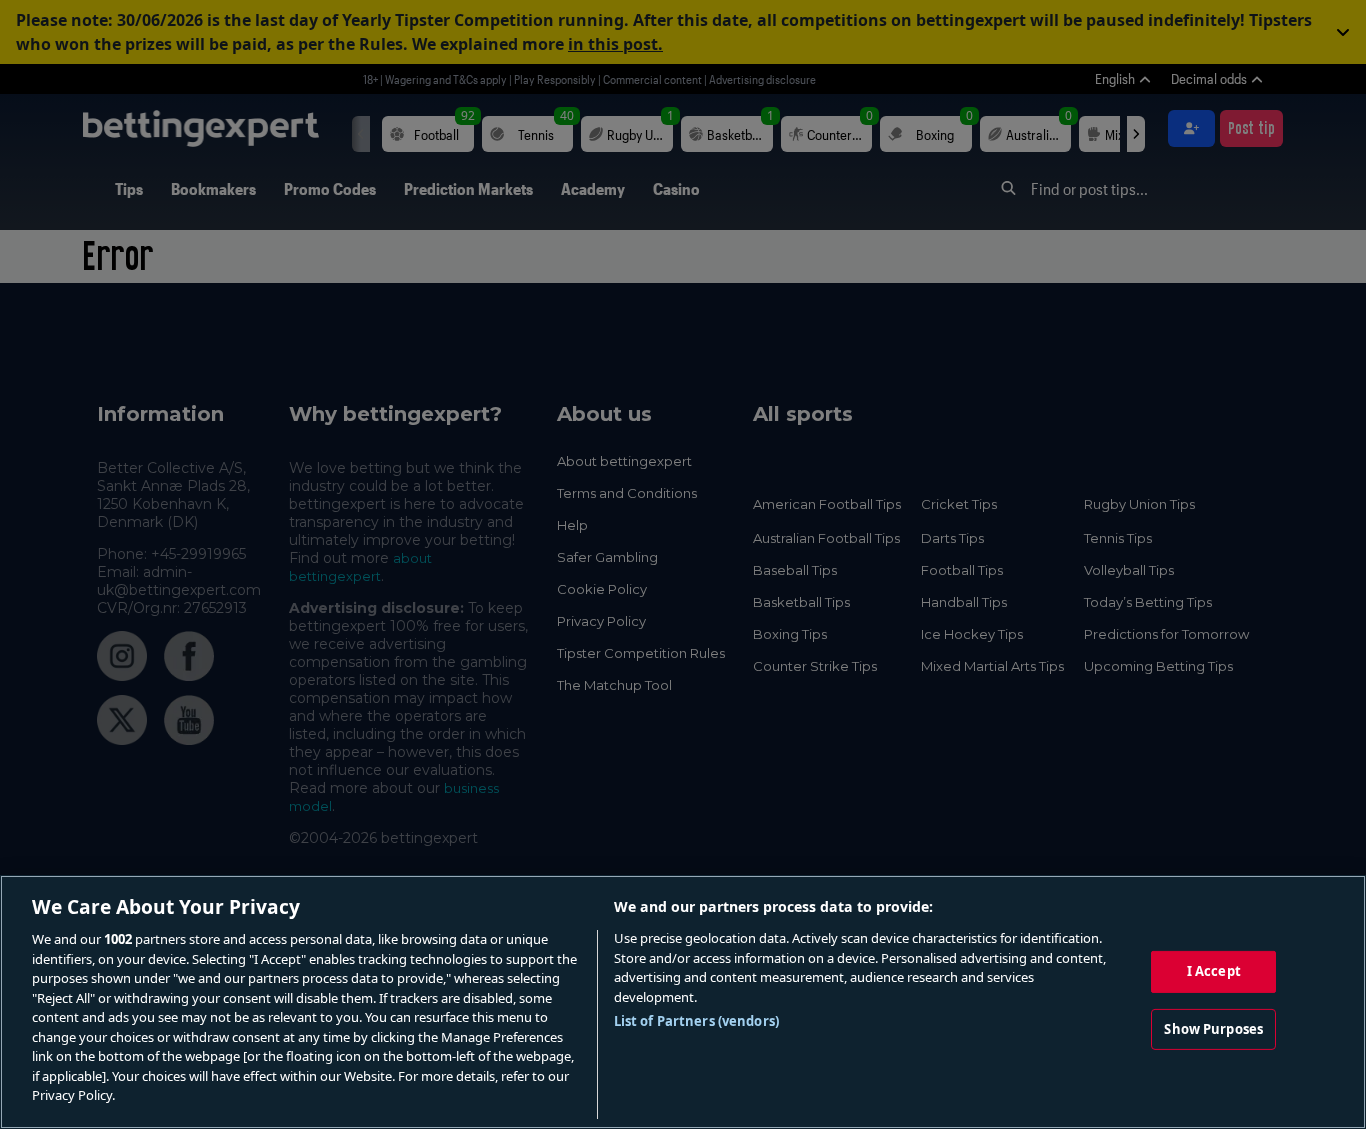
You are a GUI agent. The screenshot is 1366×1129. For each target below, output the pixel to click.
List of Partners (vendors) (696, 1021)
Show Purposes (1213, 1029)
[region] (683, 1002)
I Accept (1214, 971)
